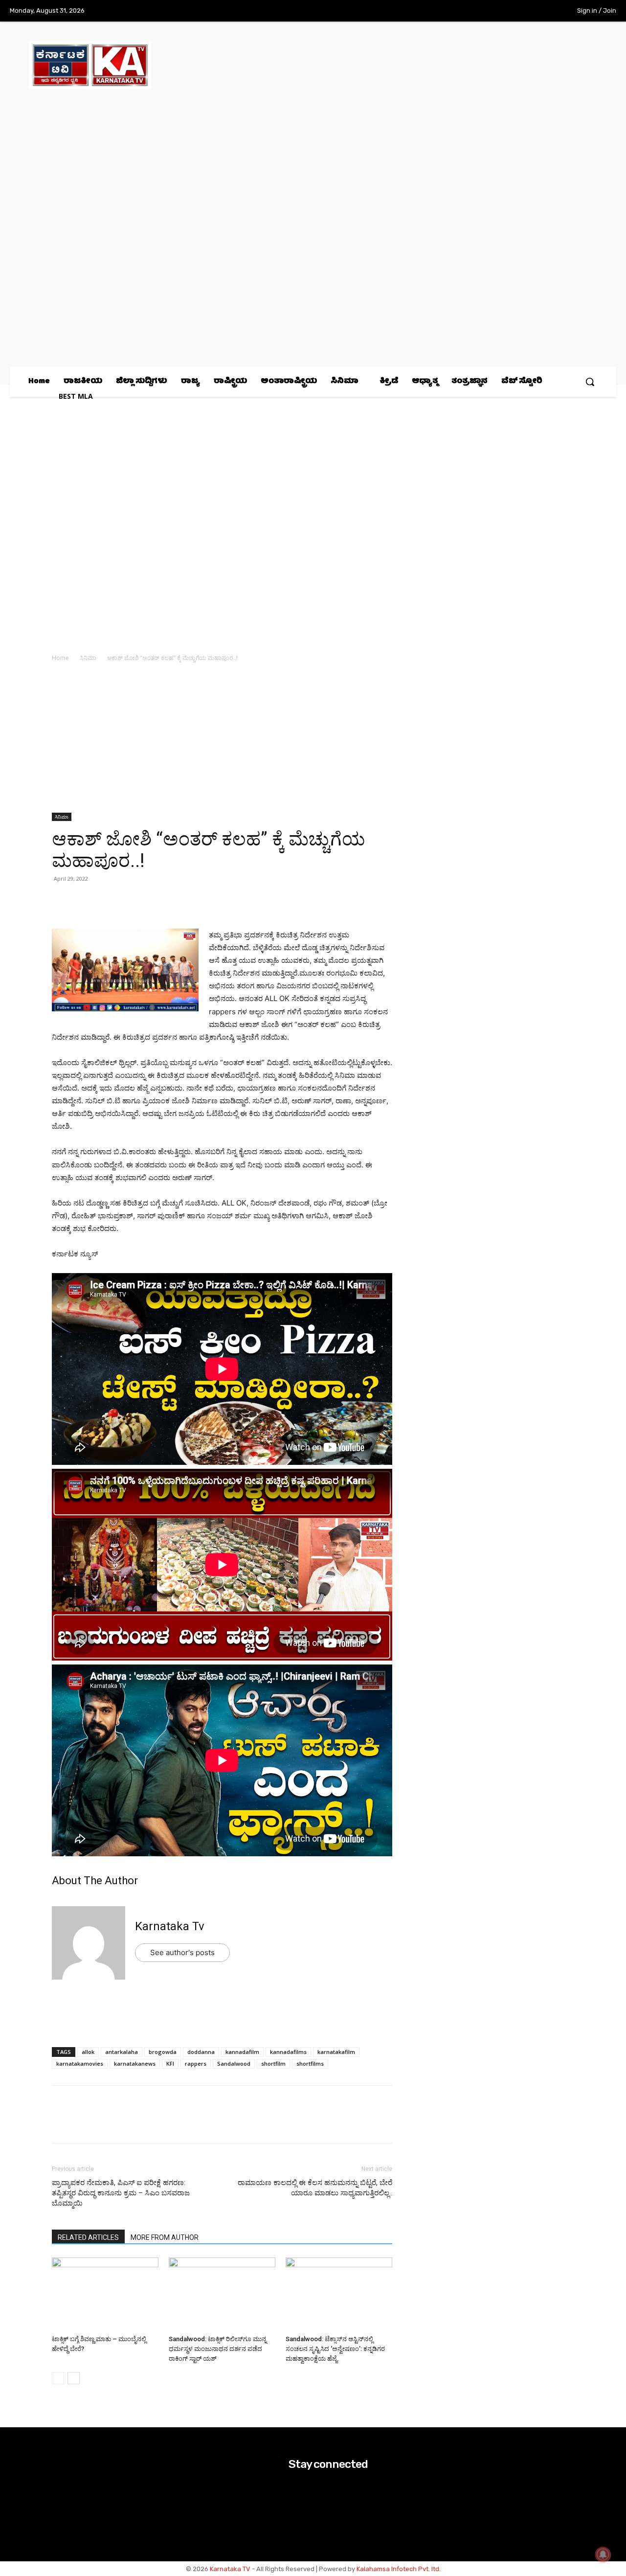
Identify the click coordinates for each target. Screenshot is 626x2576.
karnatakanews (135, 2063)
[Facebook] (482, 11)
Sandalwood (234, 2063)
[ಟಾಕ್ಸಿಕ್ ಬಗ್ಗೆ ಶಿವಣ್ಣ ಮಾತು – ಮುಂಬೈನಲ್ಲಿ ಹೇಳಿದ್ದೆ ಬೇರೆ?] (105, 2294)
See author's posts (182, 1952)
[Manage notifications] (603, 2554)
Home (60, 658)
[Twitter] (522, 11)
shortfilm (273, 2063)
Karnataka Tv (170, 1926)
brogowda (163, 2052)
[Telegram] (152, 901)
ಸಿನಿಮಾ (88, 658)
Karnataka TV (230, 2569)
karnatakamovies (80, 2063)
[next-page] (74, 2378)
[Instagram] (502, 11)
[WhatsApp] (62, 901)
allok (88, 2052)
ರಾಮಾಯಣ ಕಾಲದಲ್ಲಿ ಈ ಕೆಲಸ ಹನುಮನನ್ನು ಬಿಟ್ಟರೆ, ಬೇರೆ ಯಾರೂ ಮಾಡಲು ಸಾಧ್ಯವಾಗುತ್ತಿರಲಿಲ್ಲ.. (315, 2188)
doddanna (201, 2052)
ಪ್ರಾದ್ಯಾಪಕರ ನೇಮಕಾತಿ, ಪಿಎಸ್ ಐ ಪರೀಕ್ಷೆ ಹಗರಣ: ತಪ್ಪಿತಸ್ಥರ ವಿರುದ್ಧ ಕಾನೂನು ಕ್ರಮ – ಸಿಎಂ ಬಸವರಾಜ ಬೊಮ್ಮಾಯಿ (121, 2193)
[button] (590, 382)
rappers (196, 2063)
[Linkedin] (129, 901)
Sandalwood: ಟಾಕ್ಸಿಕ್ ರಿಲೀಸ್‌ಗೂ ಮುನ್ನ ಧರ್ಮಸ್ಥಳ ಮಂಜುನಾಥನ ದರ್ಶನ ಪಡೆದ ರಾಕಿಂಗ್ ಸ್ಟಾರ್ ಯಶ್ (218, 2349)
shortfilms (310, 2063)
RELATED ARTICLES (88, 2237)
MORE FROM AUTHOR (165, 2237)
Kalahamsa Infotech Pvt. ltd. (399, 2569)
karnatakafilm (336, 2052)
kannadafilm (242, 2052)
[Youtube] (542, 11)
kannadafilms (288, 2052)
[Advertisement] (222, 740)
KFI (170, 2063)
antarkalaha (122, 2052)
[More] (175, 901)
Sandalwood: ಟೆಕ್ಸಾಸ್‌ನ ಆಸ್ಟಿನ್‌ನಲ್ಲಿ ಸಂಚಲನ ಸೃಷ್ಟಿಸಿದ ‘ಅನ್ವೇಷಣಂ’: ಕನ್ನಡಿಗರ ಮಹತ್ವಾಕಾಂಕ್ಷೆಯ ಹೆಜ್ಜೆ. (335, 2349)
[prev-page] (58, 2378)
